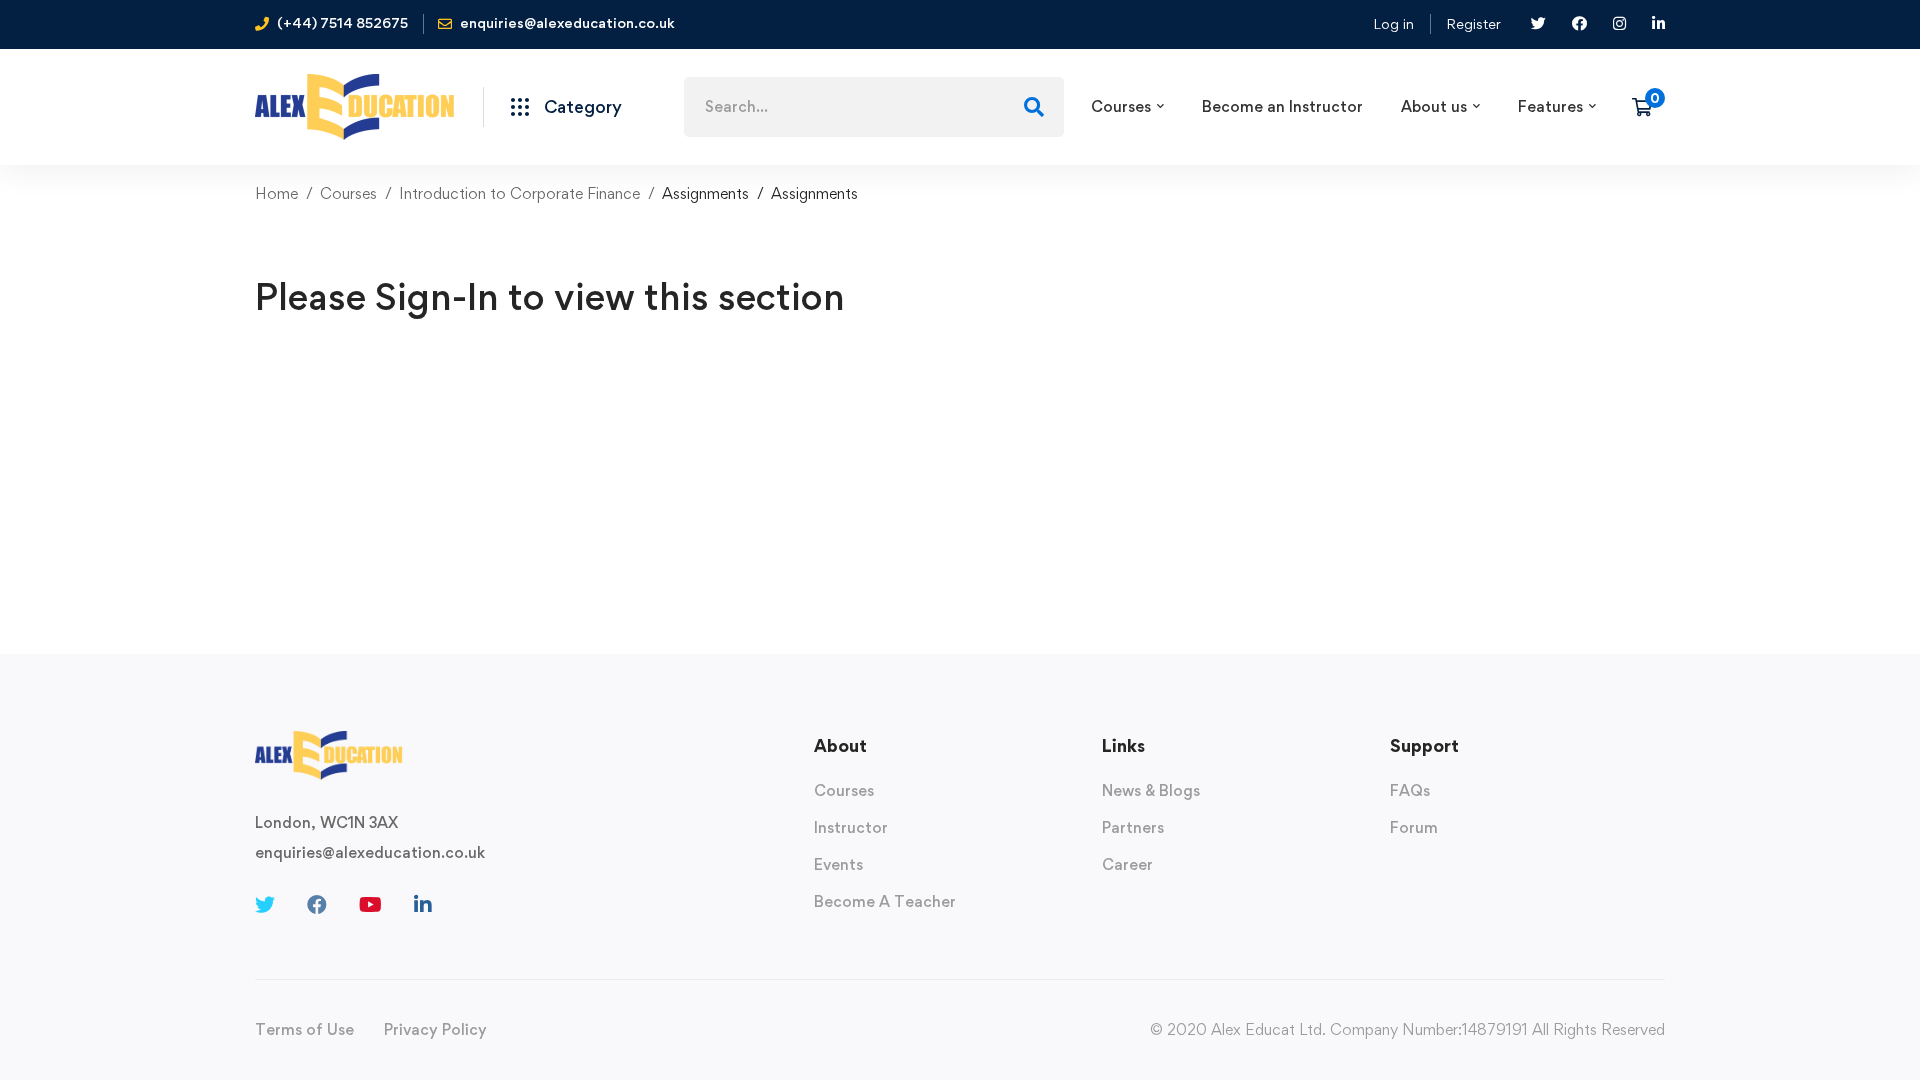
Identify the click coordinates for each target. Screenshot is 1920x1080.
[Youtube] (370, 905)
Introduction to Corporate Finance (519, 193)
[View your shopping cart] (1648, 107)
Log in (1393, 23)
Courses (348, 193)
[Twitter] (265, 905)
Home (276, 193)
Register (1473, 23)
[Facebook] (317, 905)
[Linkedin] (423, 905)
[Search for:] (874, 106)
